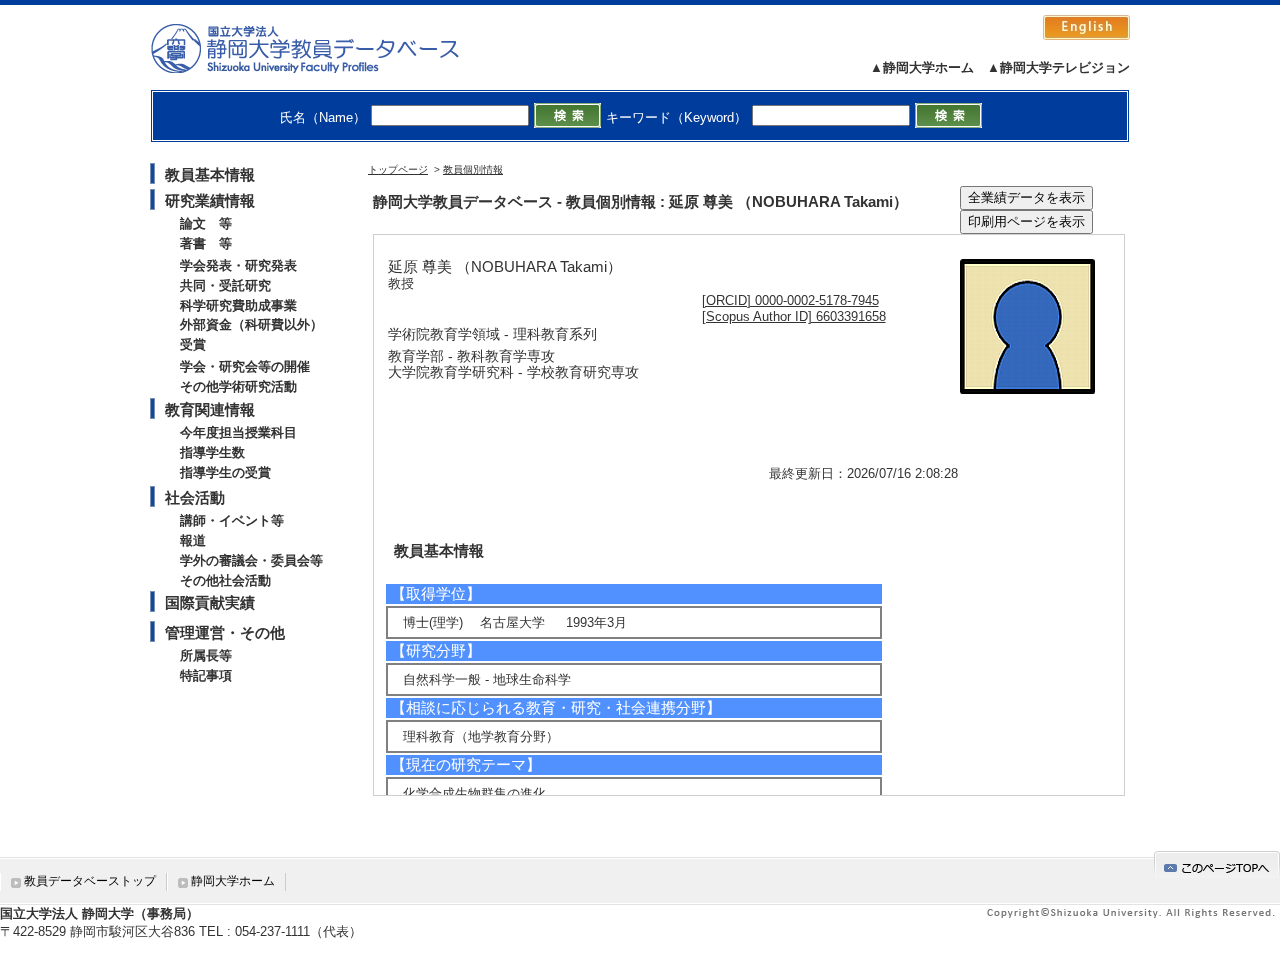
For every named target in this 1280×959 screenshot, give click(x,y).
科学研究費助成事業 (238, 305)
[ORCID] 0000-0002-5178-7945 (790, 300)
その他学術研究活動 (238, 386)
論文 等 (206, 223)
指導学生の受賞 (225, 472)
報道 (193, 540)
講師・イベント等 (232, 520)
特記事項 (206, 675)
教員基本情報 (210, 174)
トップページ (398, 169)
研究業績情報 (210, 200)
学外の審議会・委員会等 (251, 560)
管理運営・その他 (225, 632)
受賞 (193, 344)
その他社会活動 (225, 580)
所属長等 (206, 655)
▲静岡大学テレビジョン (1058, 67)
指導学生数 (212, 452)
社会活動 (195, 497)
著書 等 (206, 243)
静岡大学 (325, 48)
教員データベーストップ (90, 881)
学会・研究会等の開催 (245, 366)
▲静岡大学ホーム (922, 67)
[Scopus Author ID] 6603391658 (794, 316)
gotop (1217, 864)
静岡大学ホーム (233, 881)
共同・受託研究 (225, 285)
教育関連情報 (210, 409)
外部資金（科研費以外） (251, 324)
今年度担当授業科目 (238, 432)
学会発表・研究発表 (238, 265)
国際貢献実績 (210, 602)
